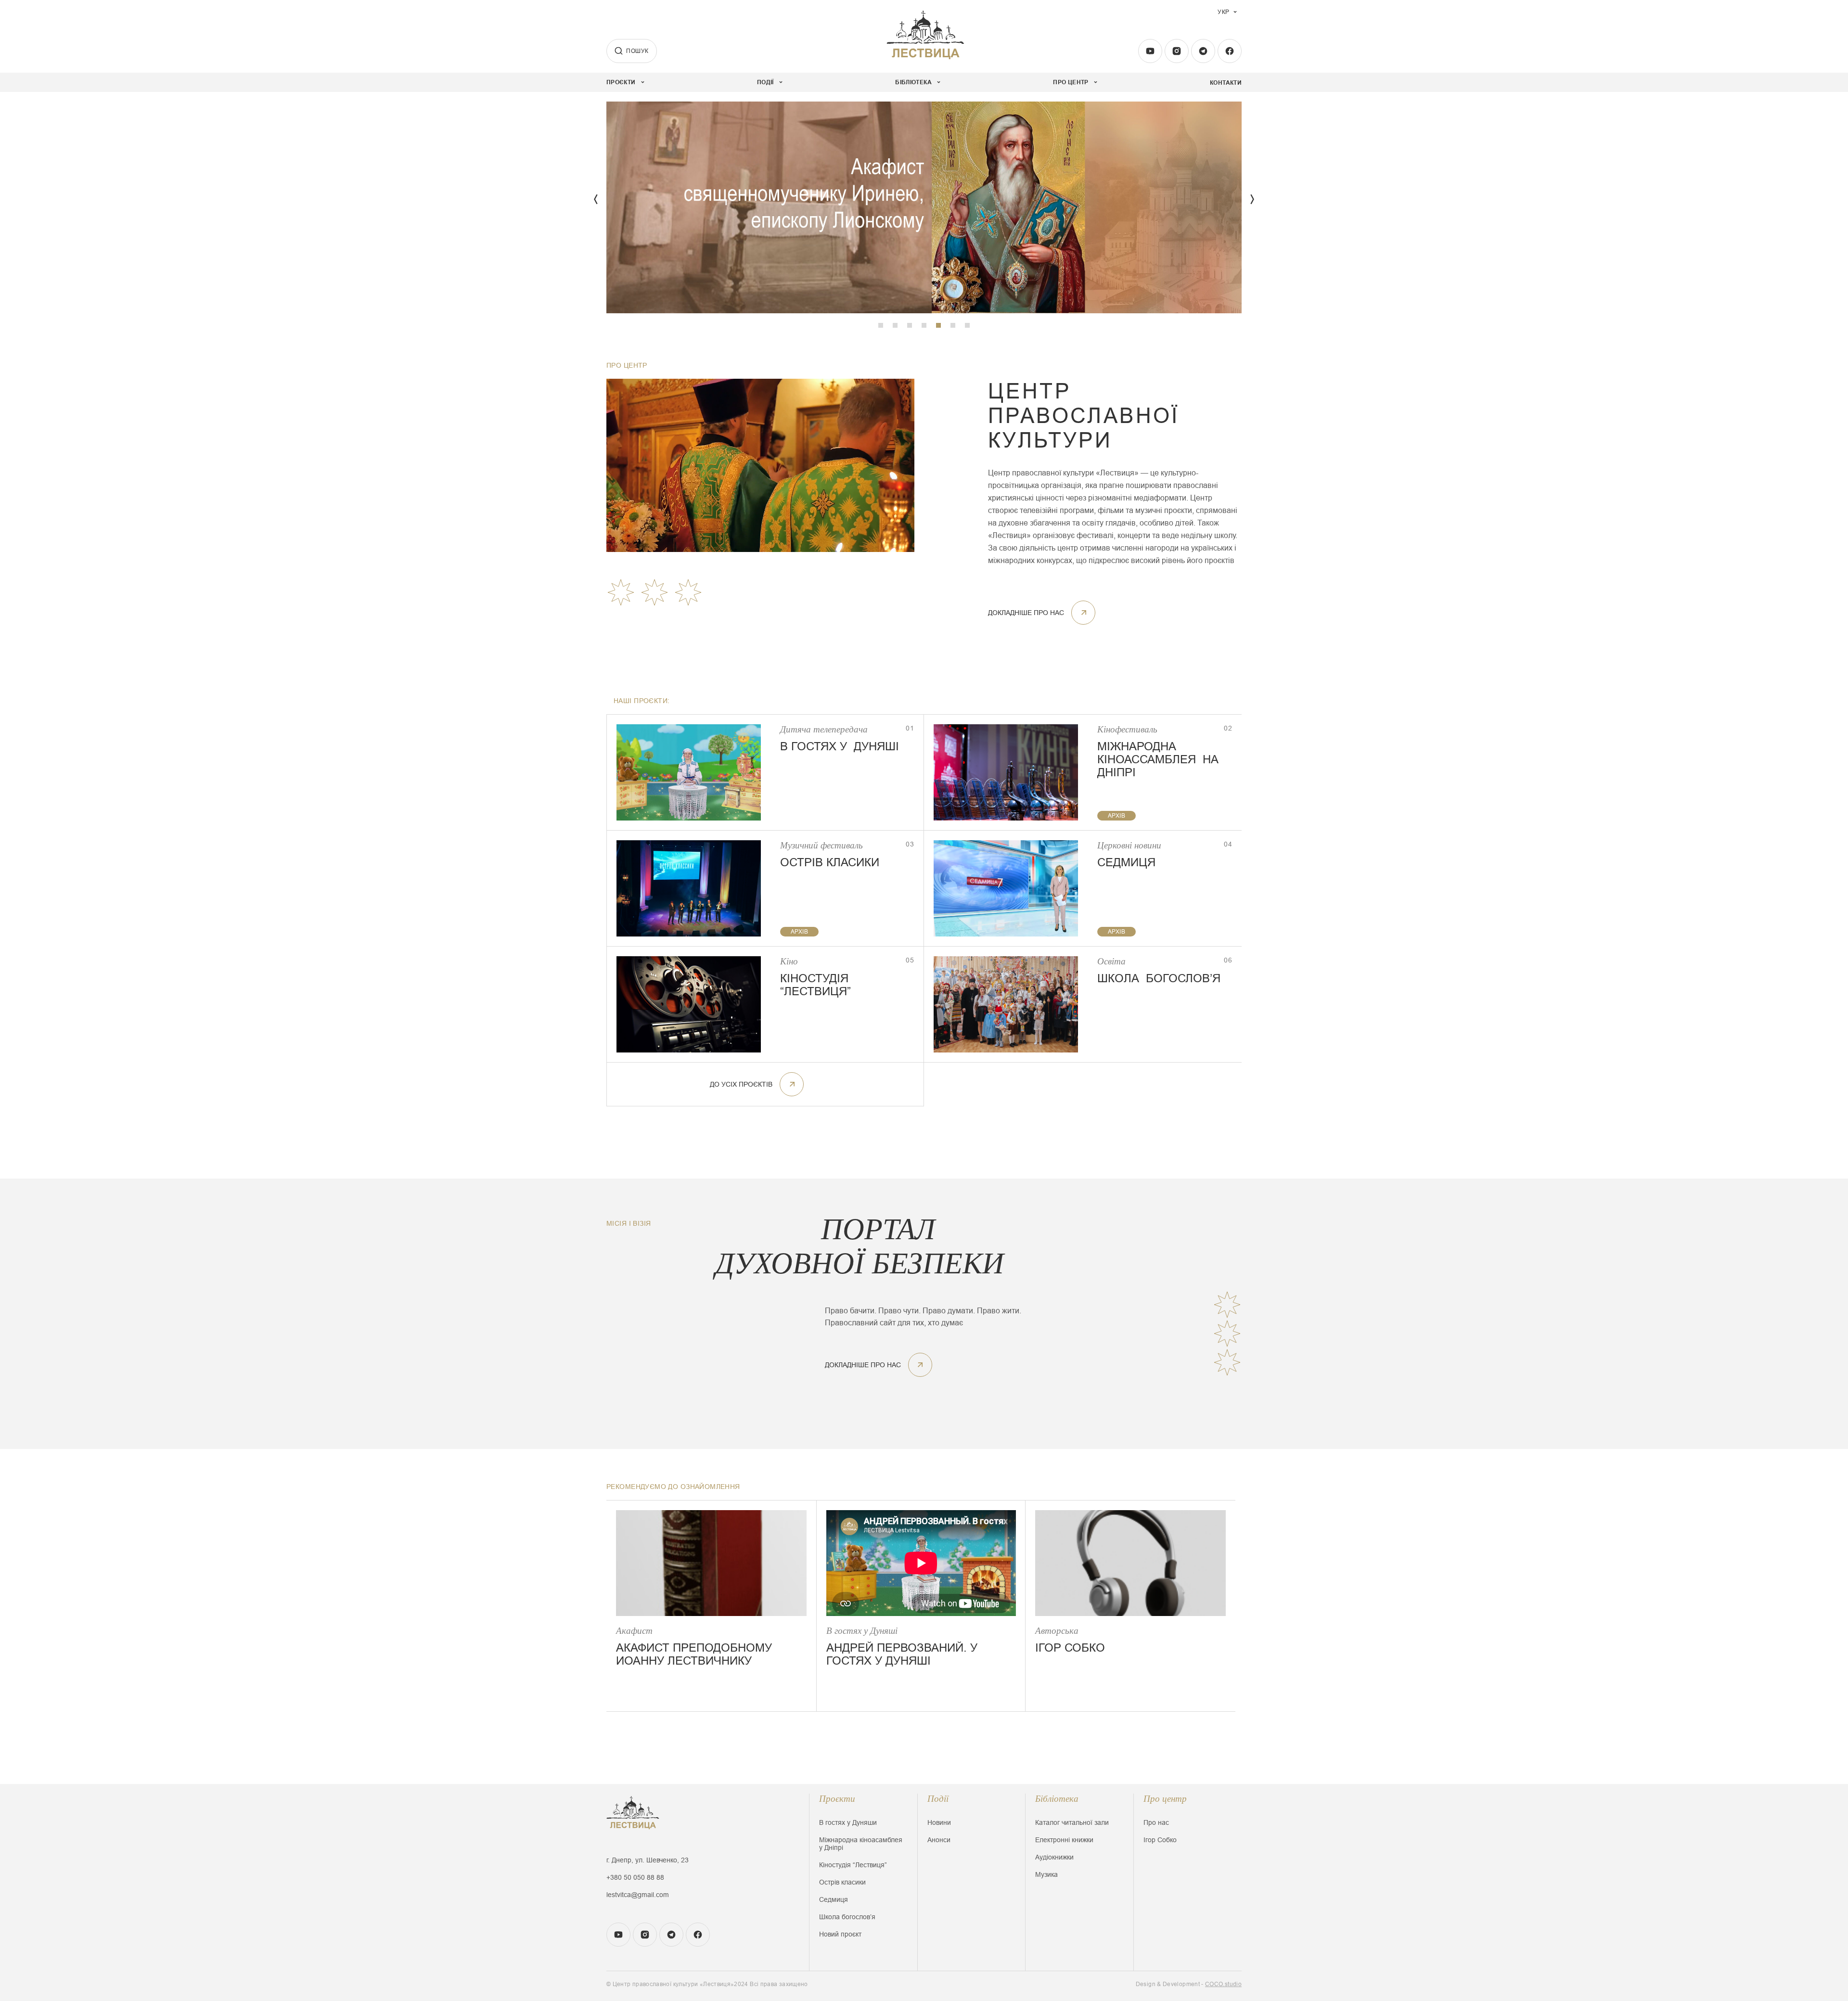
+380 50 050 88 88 (635, 1877)
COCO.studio (1223, 1984)
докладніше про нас (1026, 613)
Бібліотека (1057, 1799)
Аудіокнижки (1054, 1857)
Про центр (1165, 1799)
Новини (939, 1822)
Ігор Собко (1160, 1840)
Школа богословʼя (847, 1917)
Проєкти (837, 1799)
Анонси (939, 1840)
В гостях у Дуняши (848, 1822)
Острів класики (842, 1882)
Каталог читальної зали (1072, 1822)
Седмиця (834, 1899)
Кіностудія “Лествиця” (853, 1865)
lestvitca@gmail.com (638, 1895)
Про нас (1156, 1822)
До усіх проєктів (741, 1084)
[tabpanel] (924, 207)
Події (938, 1799)
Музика (1046, 1874)
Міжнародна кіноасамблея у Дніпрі (861, 1844)
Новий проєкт (840, 1934)
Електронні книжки (1064, 1840)
